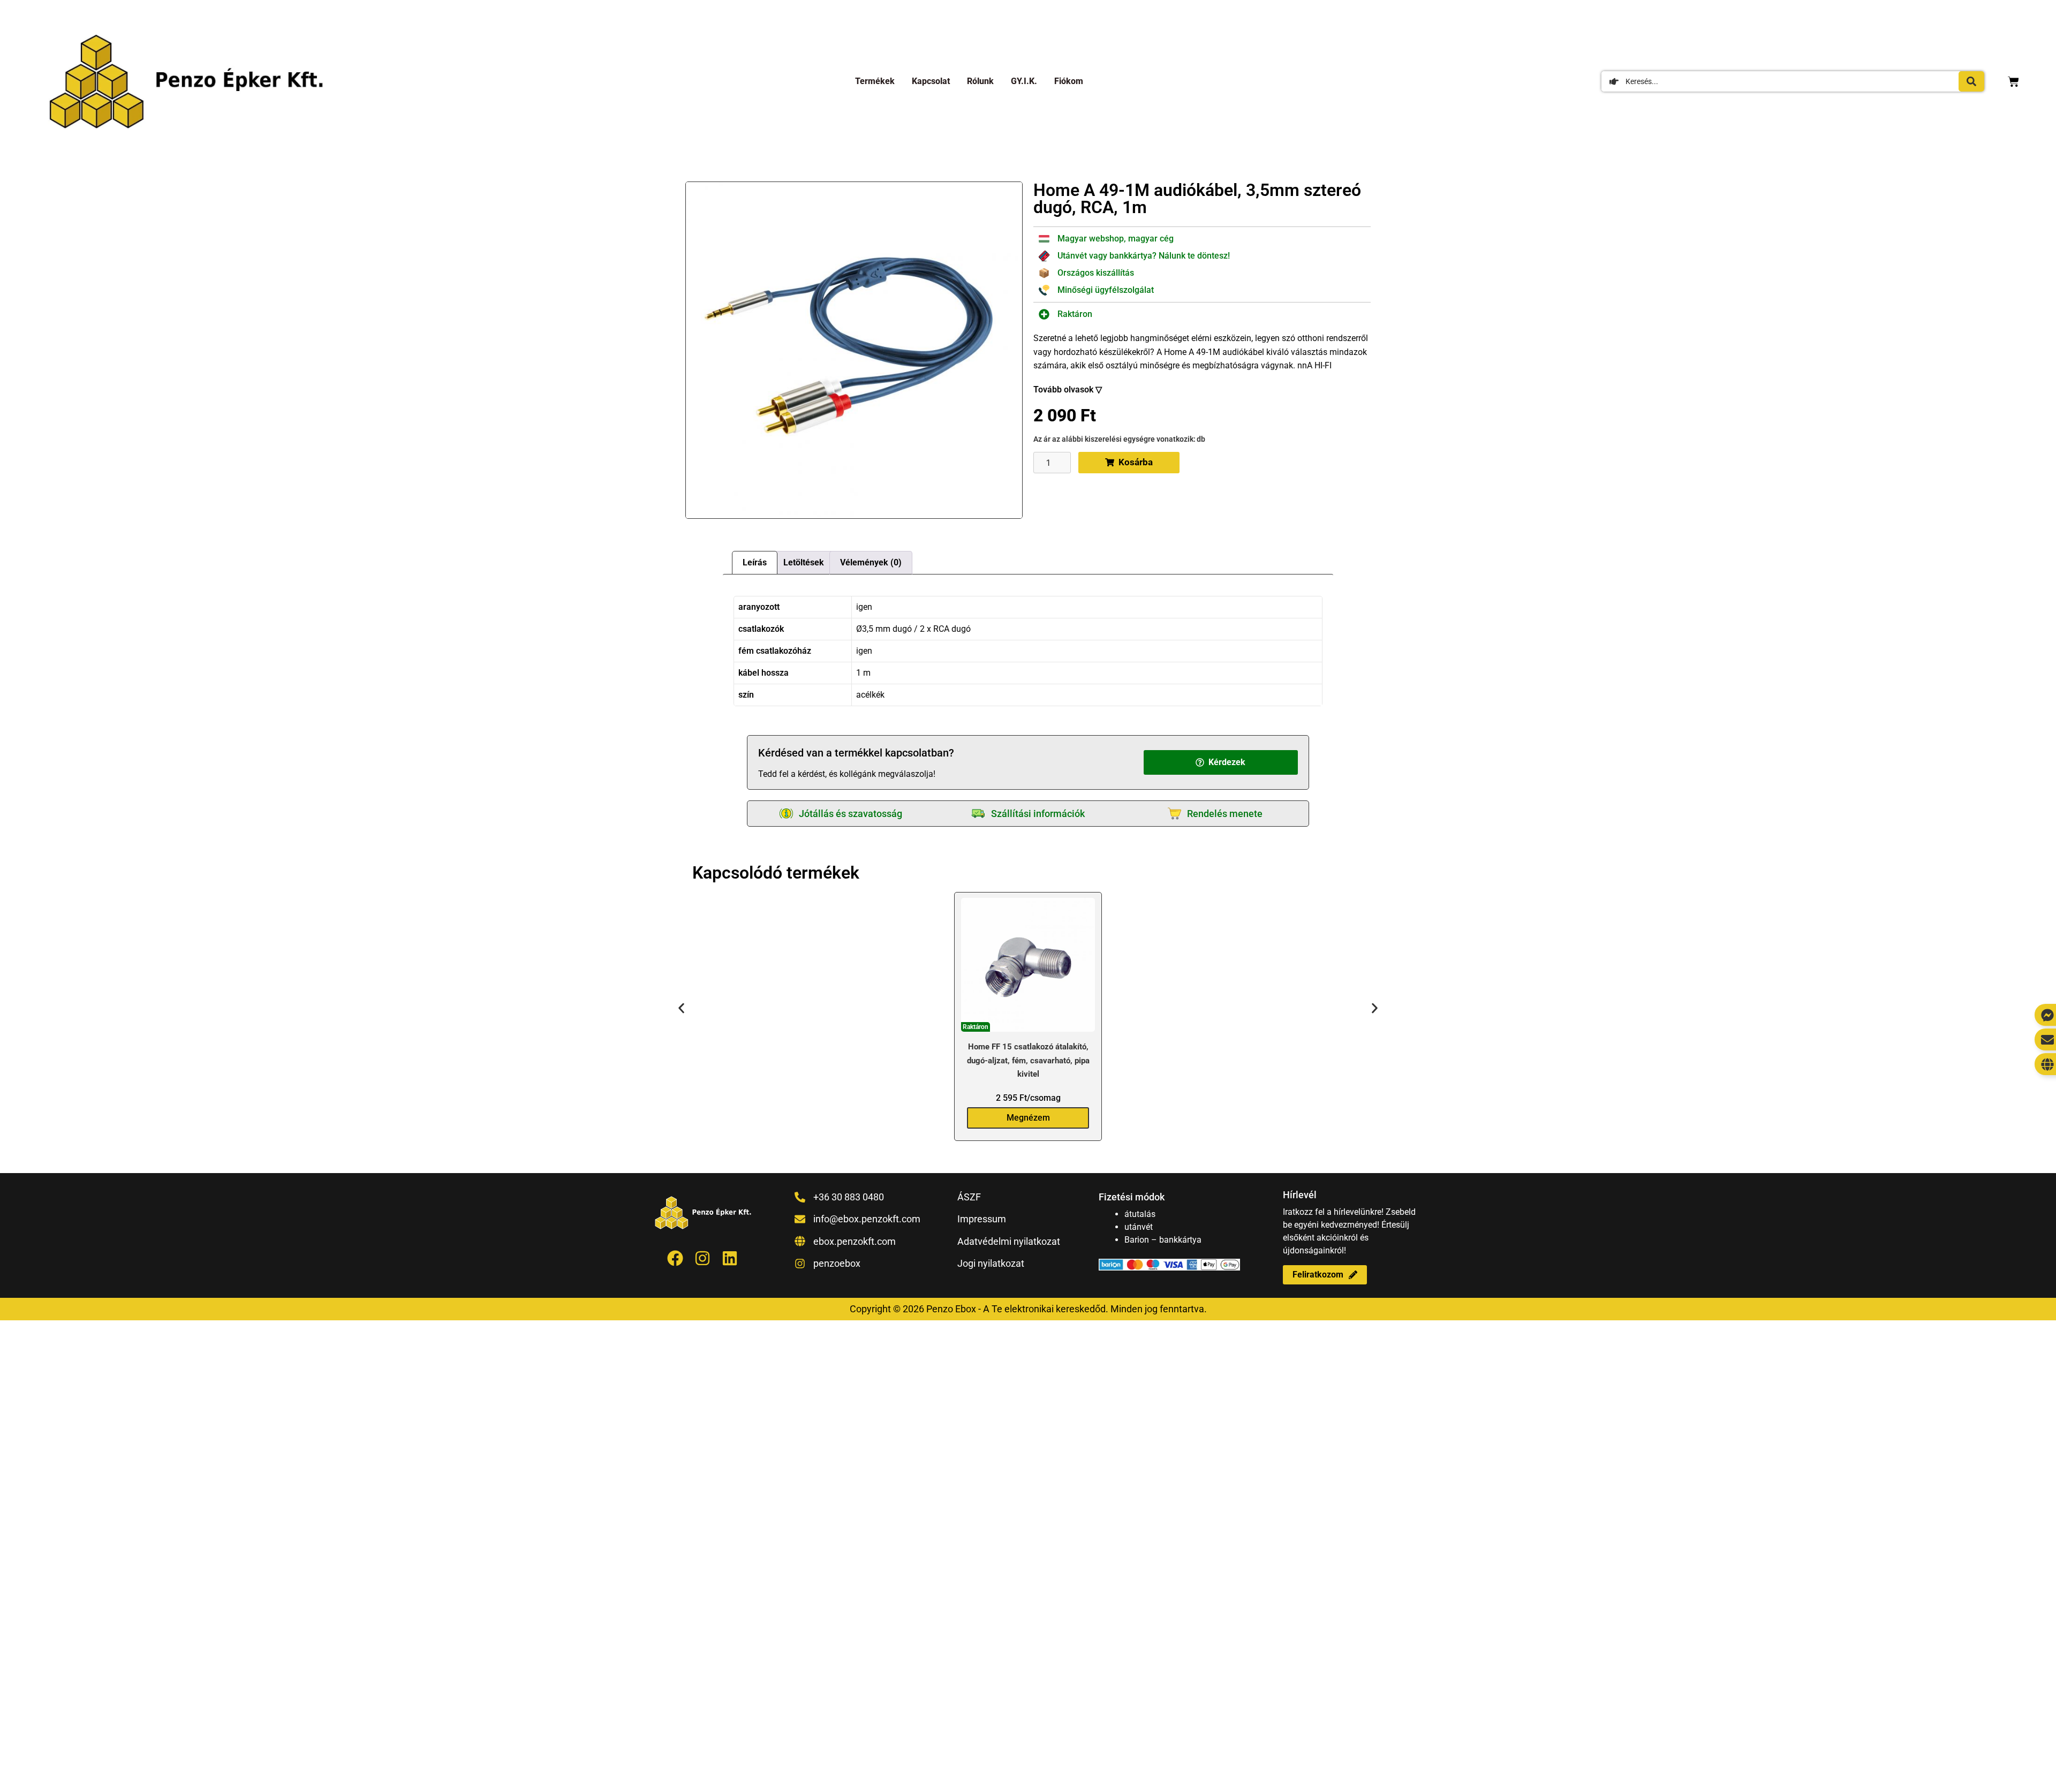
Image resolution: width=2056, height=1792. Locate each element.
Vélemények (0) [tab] (871, 562)
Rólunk (980, 81)
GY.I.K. (1024, 81)
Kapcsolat (931, 81)
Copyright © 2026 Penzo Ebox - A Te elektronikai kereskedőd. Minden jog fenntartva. (1028, 1309)
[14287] (854, 350)
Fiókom (1069, 81)
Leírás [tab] (755, 562)
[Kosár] (2013, 82)
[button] (1221, 762)
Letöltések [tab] (804, 562)
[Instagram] (702, 1258)
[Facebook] (675, 1258)
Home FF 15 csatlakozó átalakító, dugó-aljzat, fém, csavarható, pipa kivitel (1028, 1060)
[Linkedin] (730, 1258)
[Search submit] (1971, 81)
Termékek (875, 81)
